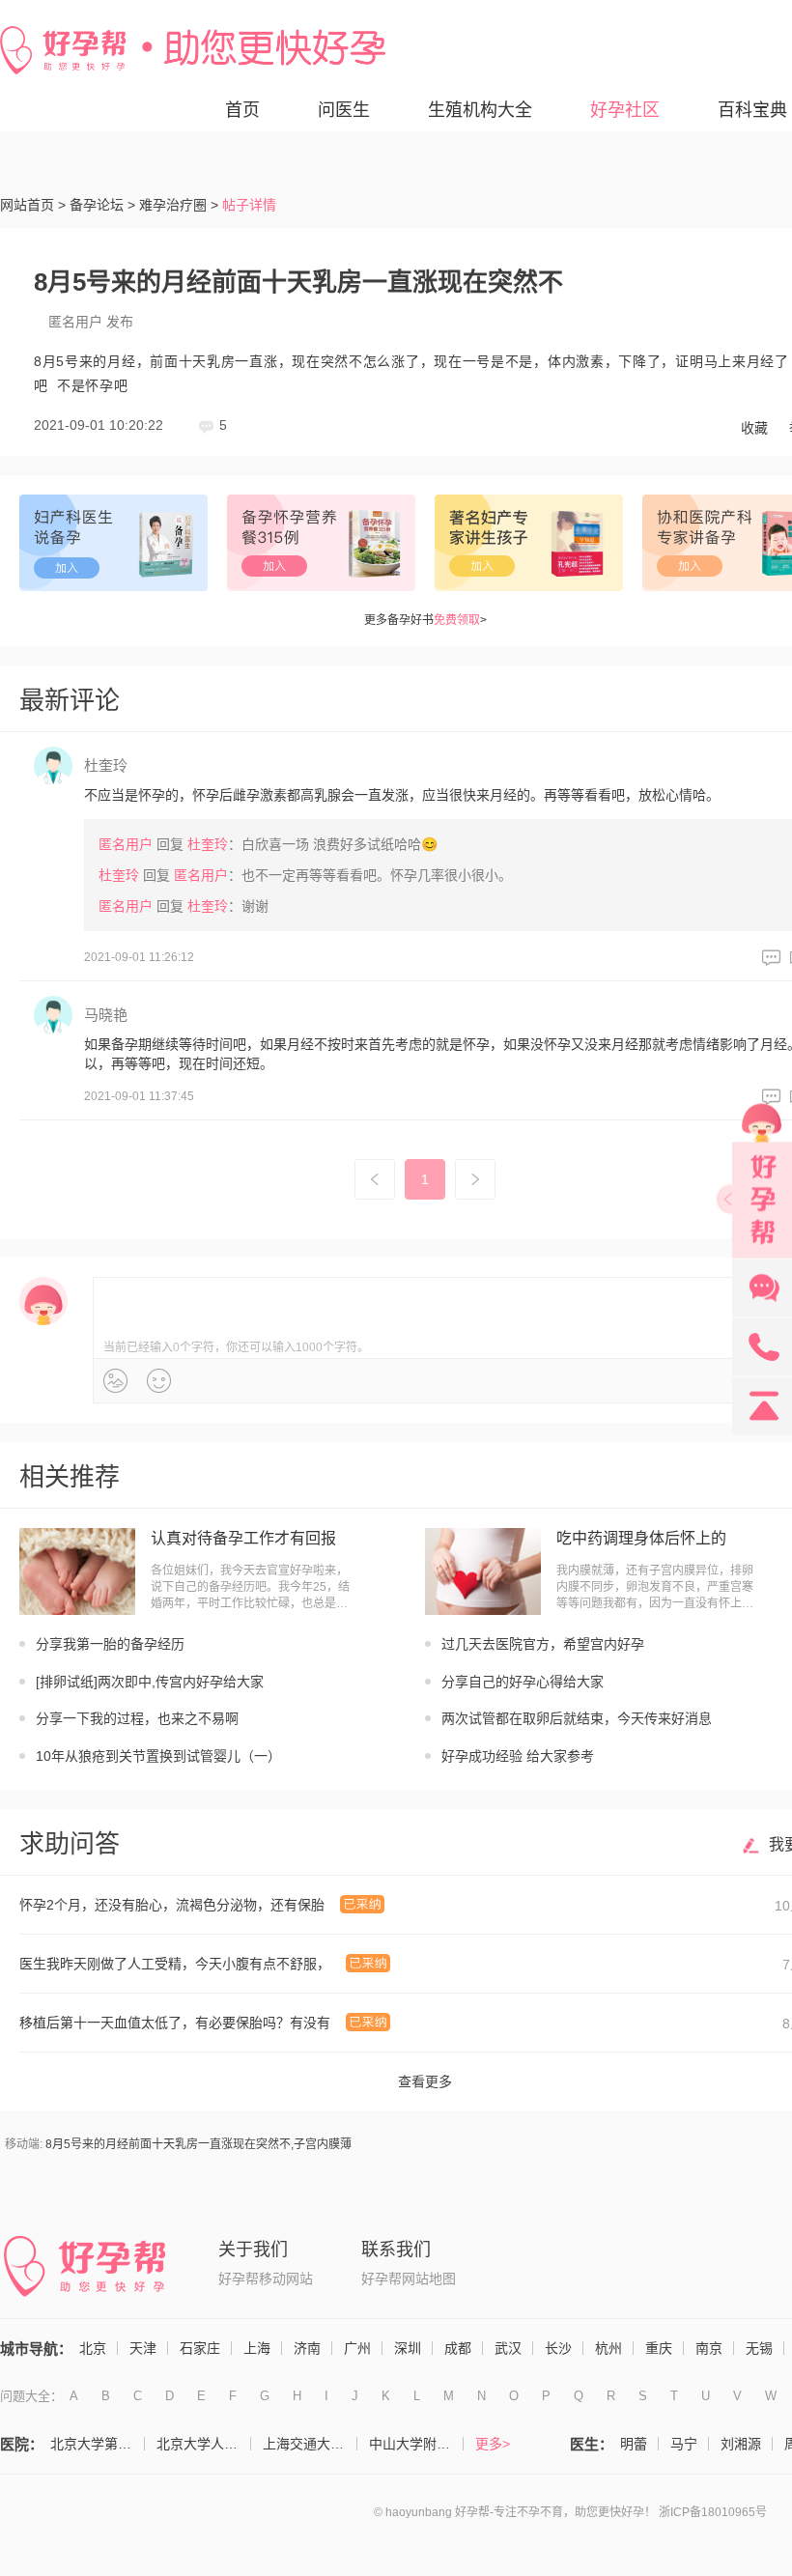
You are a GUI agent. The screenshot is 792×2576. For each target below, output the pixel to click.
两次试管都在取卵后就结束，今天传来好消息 (577, 1718)
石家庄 (200, 2348)
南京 (709, 2348)
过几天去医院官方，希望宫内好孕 (543, 1644)
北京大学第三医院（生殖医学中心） (98, 2444)
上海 (257, 2348)
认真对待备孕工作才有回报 (243, 1538)
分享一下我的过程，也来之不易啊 (137, 1718)
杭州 (608, 2348)
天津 (143, 2348)
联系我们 (396, 2250)
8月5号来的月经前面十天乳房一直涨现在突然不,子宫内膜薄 (198, 2144)
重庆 (659, 2348)
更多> (493, 2444)
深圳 (408, 2348)
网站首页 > (33, 205)
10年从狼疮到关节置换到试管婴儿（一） (158, 1756)
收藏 (754, 428)
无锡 (759, 2348)
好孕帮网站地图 (409, 2279)
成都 (458, 2348)
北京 (93, 2348)
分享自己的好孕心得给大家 (523, 1682)
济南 (307, 2348)
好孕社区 (625, 110)
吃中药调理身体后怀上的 (641, 1538)
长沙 (558, 2348)
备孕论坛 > (102, 205)
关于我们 (253, 2250)
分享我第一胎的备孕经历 (110, 1644)
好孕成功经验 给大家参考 (518, 1756)
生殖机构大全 (480, 110)
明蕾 (634, 2444)
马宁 (684, 2444)
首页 (242, 110)
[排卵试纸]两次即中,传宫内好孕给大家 (150, 1682)
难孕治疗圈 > (179, 205)
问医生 (344, 110)
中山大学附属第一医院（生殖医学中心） (416, 2444)
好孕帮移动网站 (266, 2279)
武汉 (508, 2348)
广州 (357, 2348)
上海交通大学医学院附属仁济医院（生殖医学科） (310, 2444)
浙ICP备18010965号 (713, 2512)
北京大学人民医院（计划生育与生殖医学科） (204, 2444)
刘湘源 (741, 2444)
